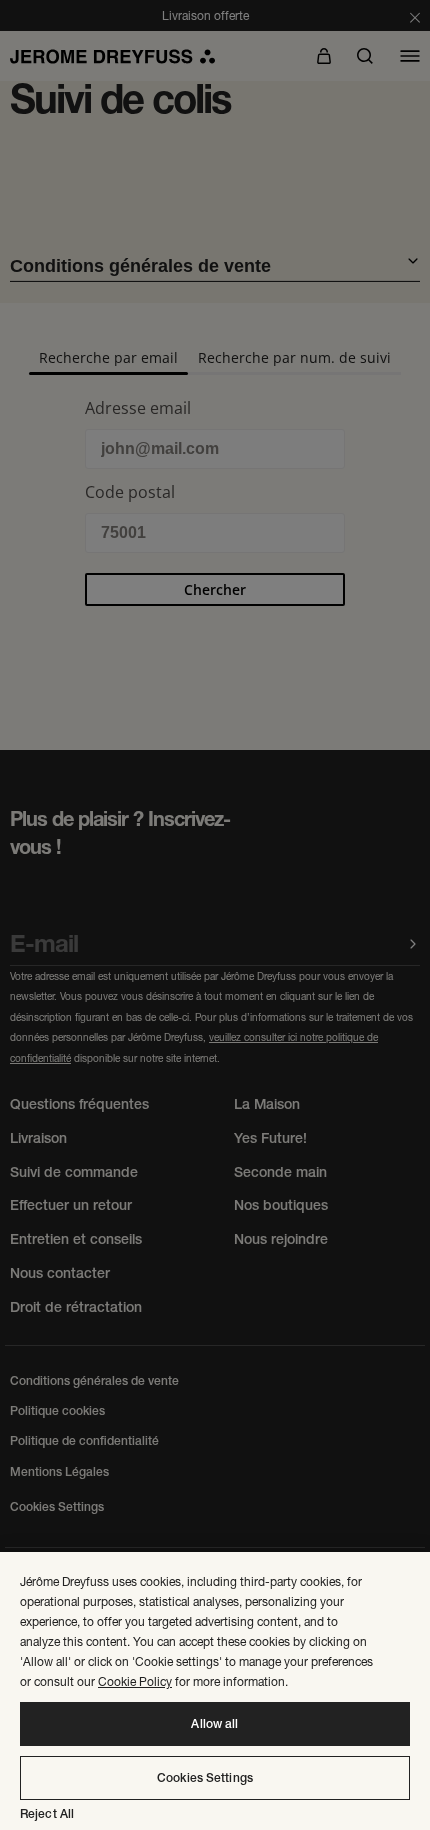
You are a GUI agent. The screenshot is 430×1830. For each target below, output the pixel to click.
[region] (215, 1691)
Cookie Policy (135, 1681)
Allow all (214, 1724)
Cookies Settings (205, 1778)
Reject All (47, 1814)
